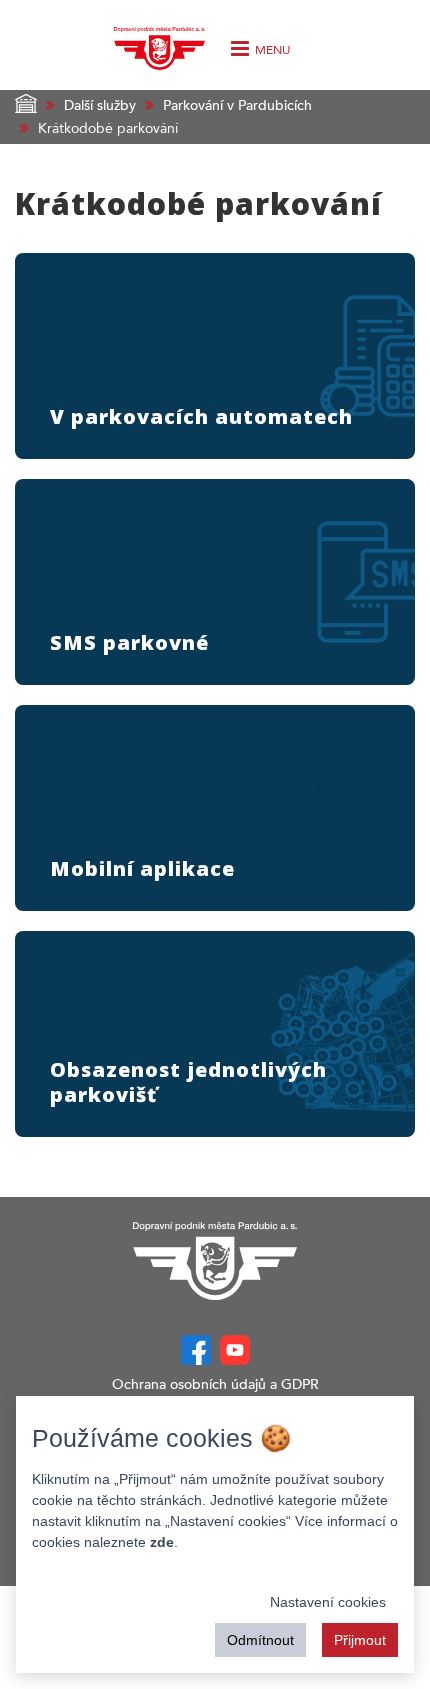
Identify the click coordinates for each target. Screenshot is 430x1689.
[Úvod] (159, 43)
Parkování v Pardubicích (237, 105)
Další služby (100, 105)
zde (162, 1542)
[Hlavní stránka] (215, 1261)
